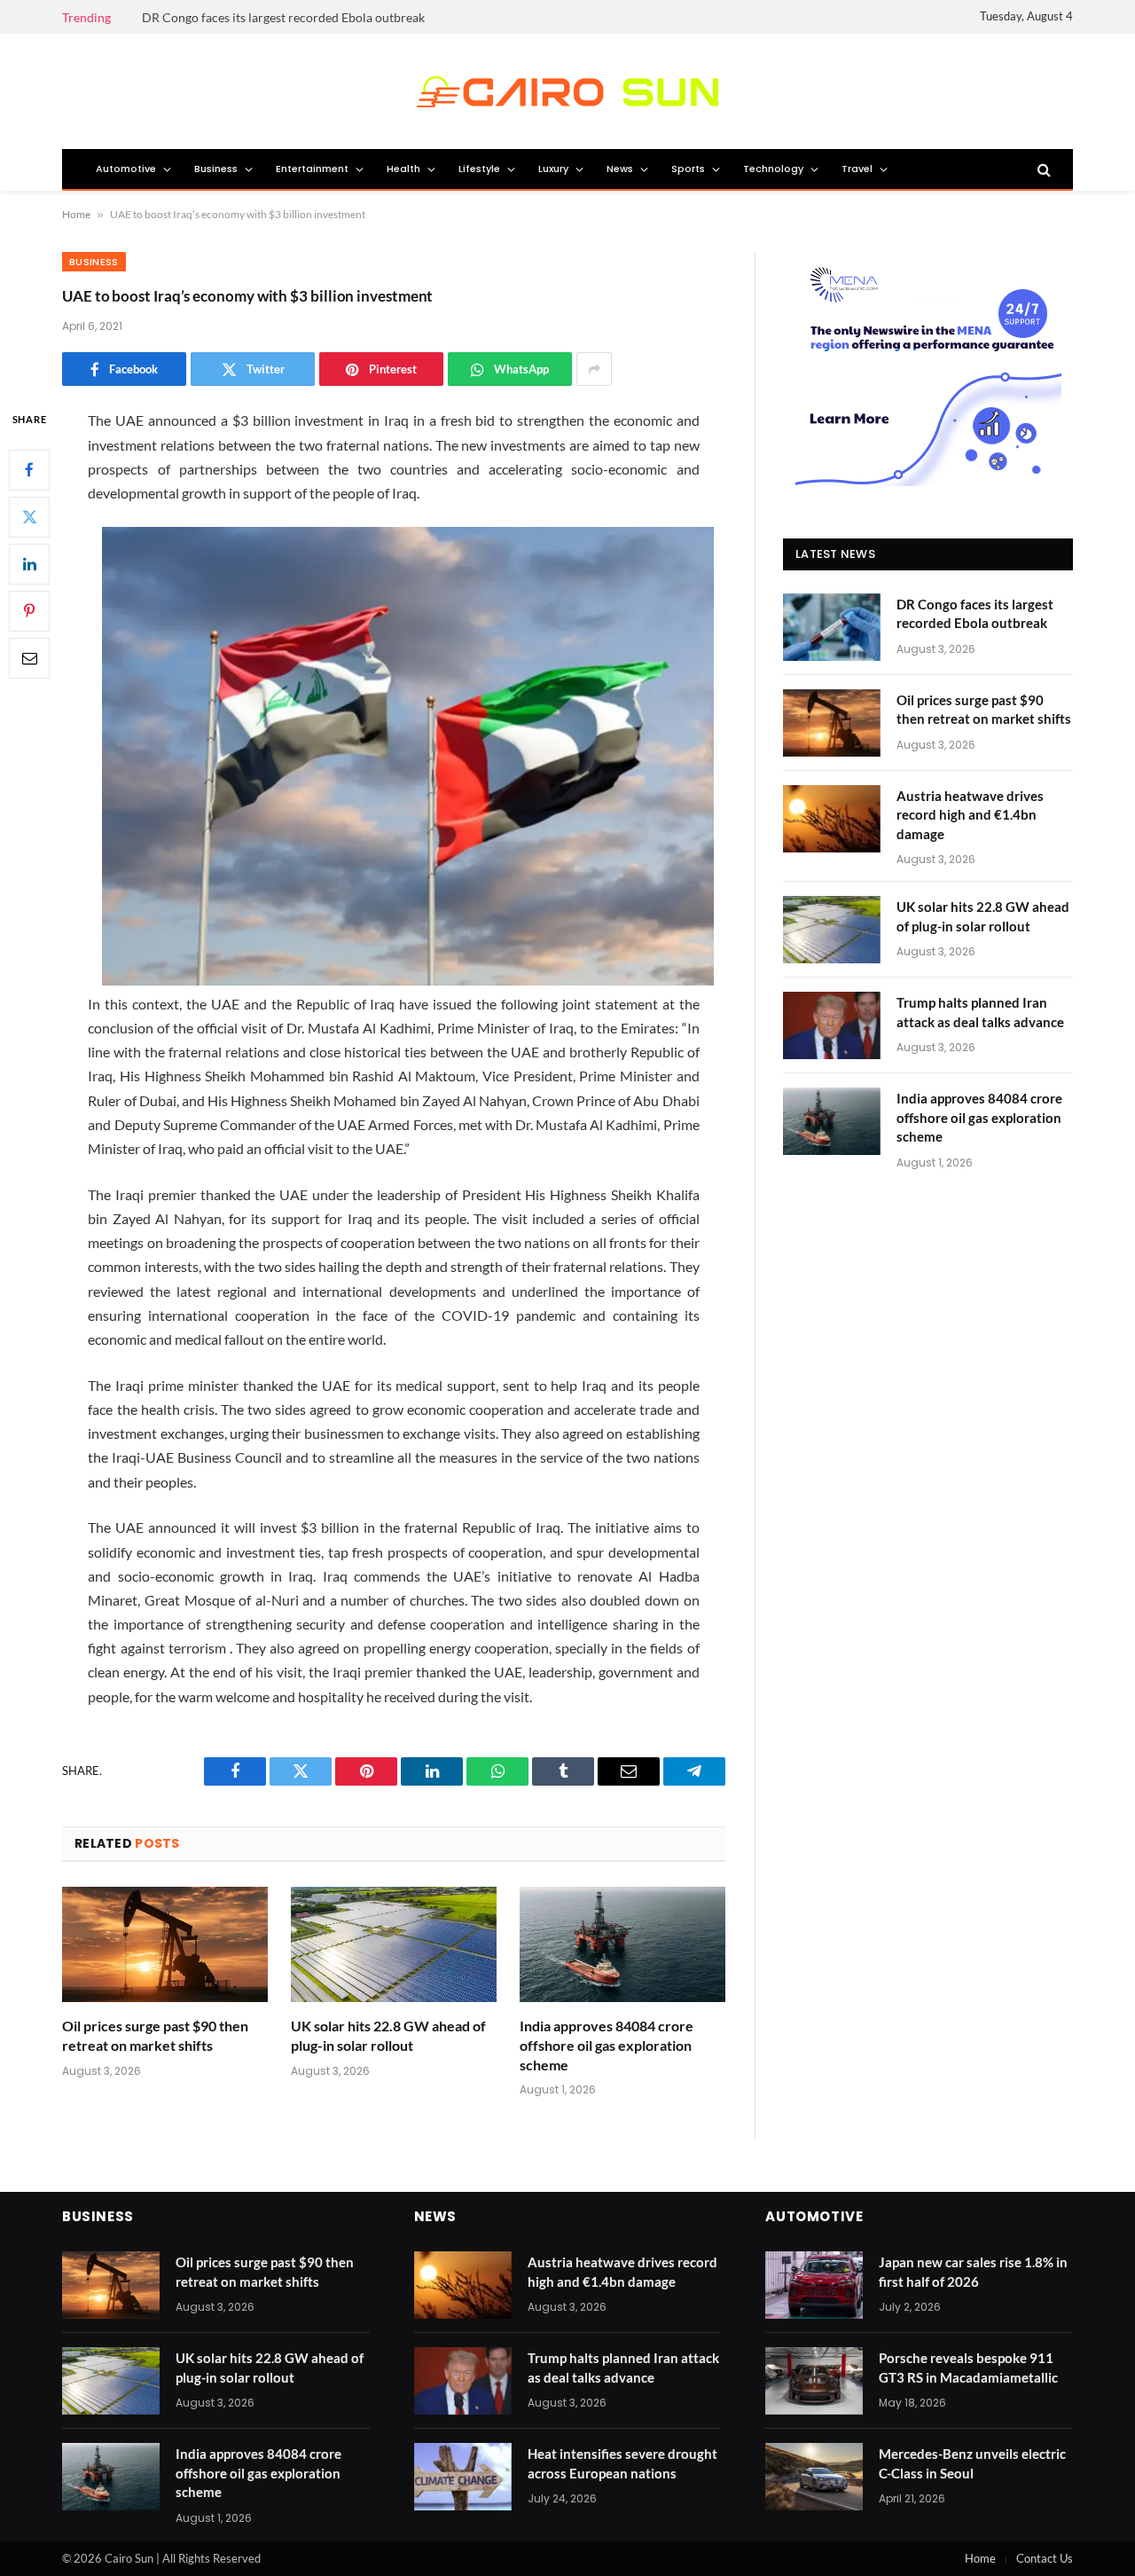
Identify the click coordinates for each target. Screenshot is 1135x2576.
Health (403, 169)
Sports (688, 169)
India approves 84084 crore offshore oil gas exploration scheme (607, 2045)
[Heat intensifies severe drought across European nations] (463, 2477)
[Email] (29, 658)
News (620, 169)
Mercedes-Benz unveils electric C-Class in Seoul (972, 2463)
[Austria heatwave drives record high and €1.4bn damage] (832, 819)
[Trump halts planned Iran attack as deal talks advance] (832, 1025)
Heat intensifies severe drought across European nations (622, 2463)
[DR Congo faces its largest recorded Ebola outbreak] (832, 627)
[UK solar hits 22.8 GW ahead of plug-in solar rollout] (394, 1945)
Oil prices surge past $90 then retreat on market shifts (155, 2035)
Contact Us (1045, 2558)
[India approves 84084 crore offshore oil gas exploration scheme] (622, 1945)
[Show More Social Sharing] (594, 369)
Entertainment (312, 169)
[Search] (1042, 169)
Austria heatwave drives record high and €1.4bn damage (970, 815)
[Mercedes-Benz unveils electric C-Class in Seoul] (814, 2477)
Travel (857, 169)
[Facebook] (29, 470)
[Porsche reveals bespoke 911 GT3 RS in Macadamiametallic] (814, 2381)
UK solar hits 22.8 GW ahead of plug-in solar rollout (388, 2035)
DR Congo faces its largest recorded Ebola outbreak (283, 17)
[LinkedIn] (29, 564)
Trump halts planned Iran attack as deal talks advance (980, 1012)
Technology (773, 169)
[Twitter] (29, 517)
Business (216, 169)
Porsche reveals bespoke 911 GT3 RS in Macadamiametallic (968, 2367)
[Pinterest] (29, 611)
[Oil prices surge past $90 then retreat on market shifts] (165, 1945)
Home (76, 214)
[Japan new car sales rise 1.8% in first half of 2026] (814, 2285)
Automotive (126, 169)
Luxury (553, 169)
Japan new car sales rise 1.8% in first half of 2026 (973, 2271)
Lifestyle (479, 169)
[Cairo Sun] (567, 92)
